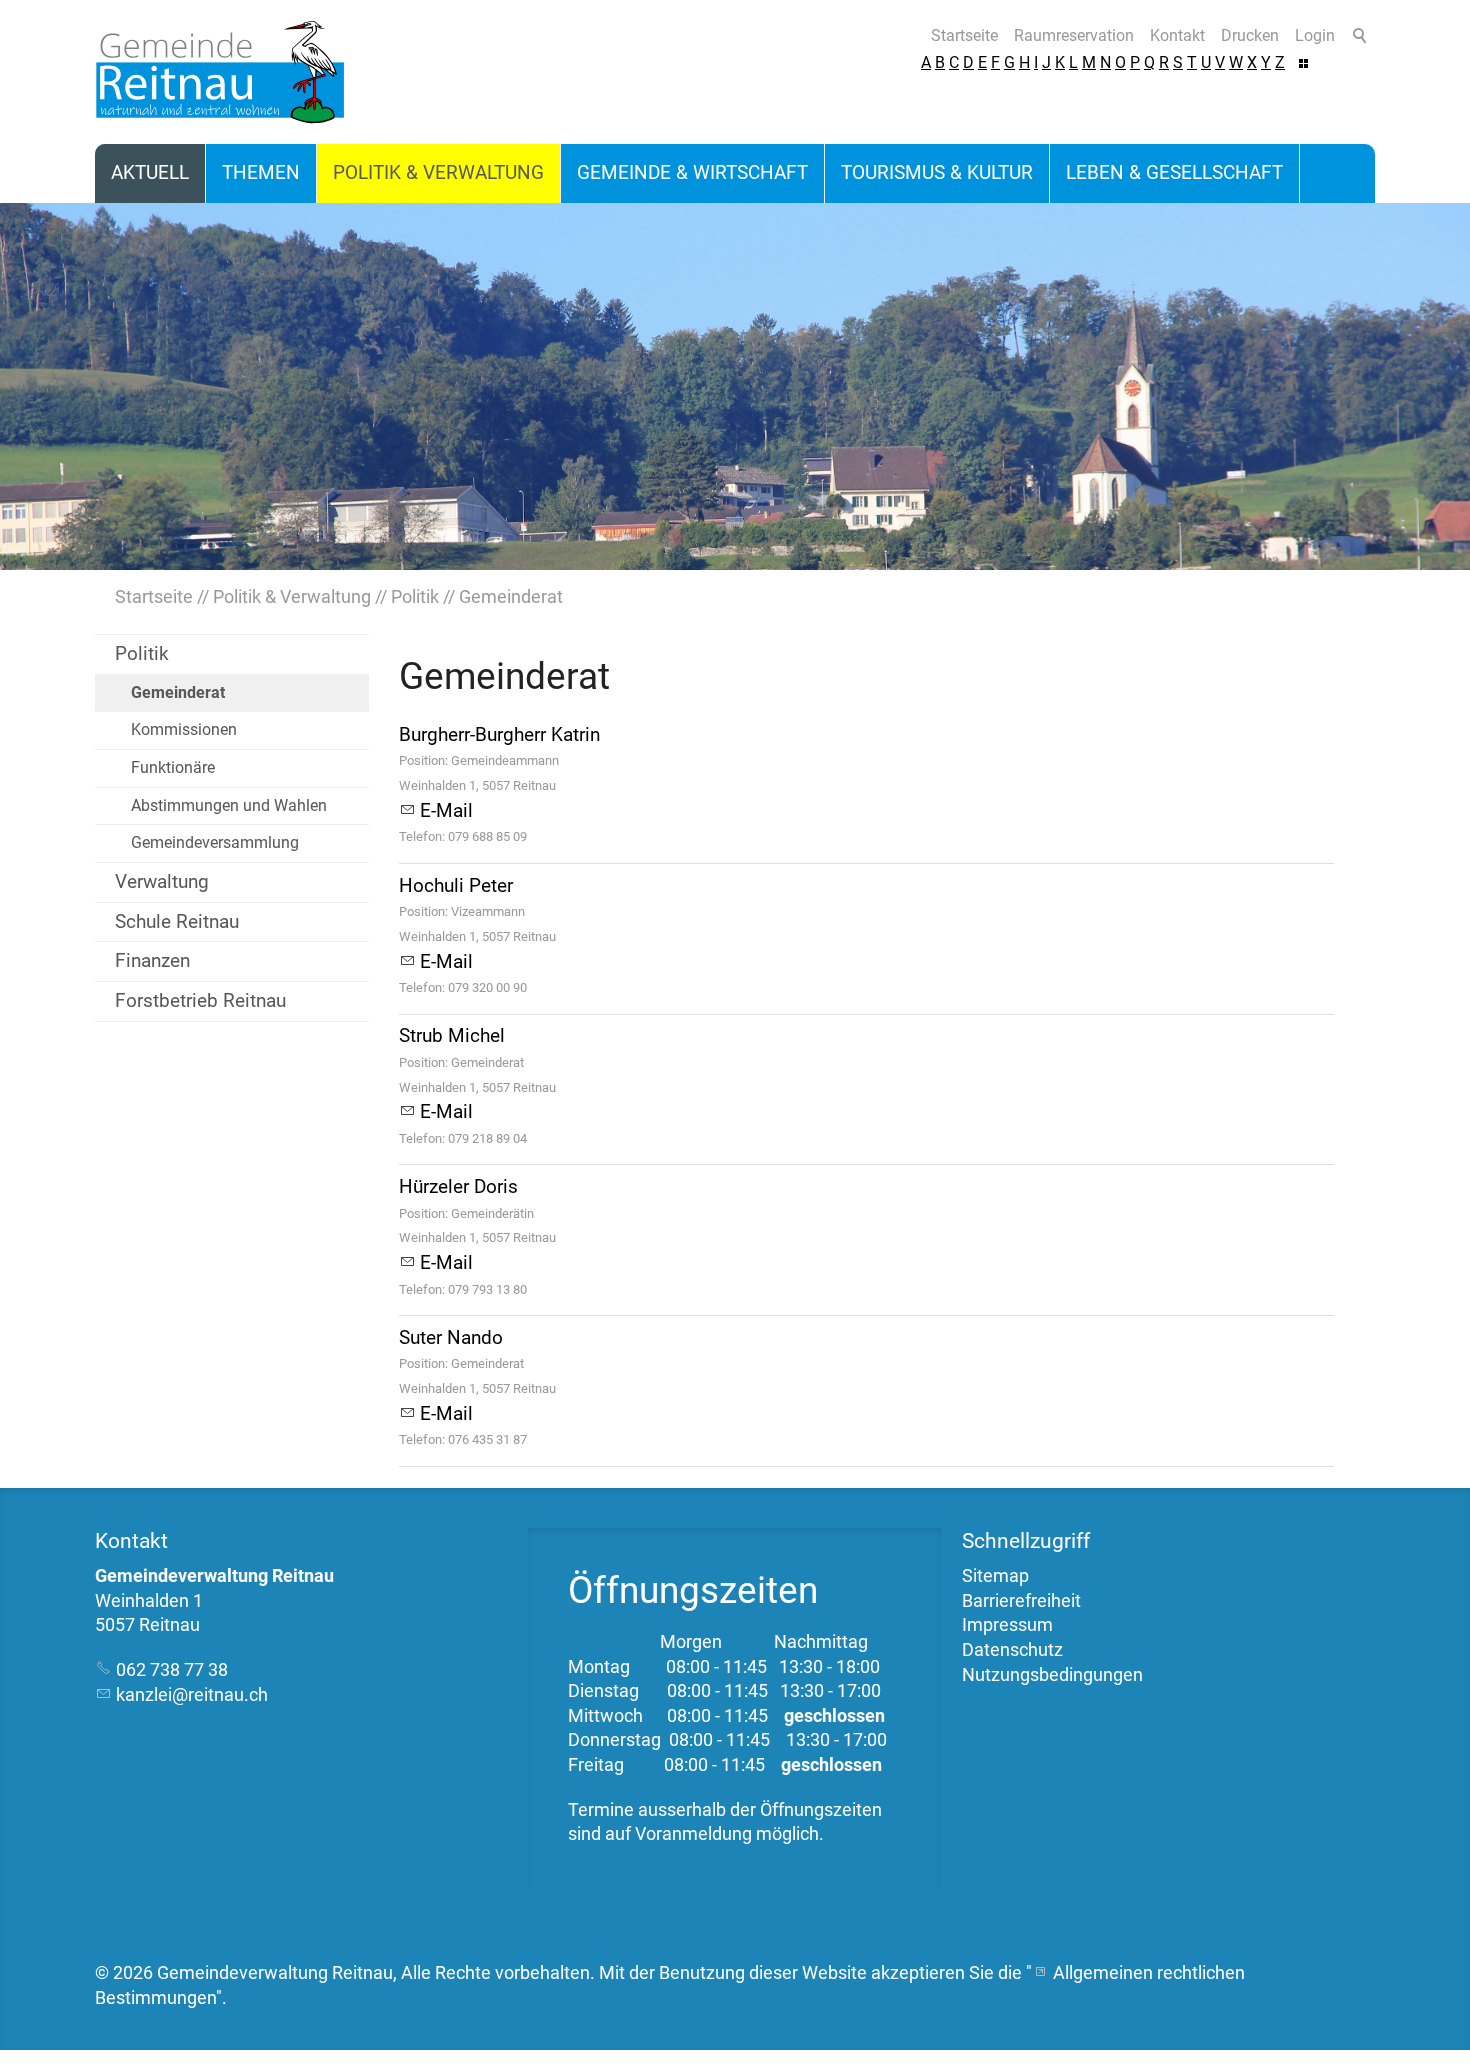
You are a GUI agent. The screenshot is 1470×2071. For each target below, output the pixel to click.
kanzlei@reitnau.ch (192, 1695)
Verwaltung (162, 881)
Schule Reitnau (177, 921)
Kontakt (1177, 35)
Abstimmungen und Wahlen (229, 805)
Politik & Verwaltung (438, 172)
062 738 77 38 (172, 1670)
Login (1315, 35)
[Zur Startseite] (220, 72)
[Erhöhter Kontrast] (1303, 62)
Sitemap (995, 1576)
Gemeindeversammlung (215, 842)
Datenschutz (1012, 1650)
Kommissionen (184, 729)
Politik (142, 653)
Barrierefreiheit (1021, 1601)
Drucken (1250, 35)
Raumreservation (1074, 35)
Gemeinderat (178, 692)
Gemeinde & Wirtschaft (692, 172)
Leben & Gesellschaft (1174, 172)
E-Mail (446, 810)
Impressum (1007, 1625)
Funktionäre (173, 767)
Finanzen (152, 960)
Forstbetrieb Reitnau (200, 1000)
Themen (261, 172)
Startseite (964, 35)
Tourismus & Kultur (937, 172)
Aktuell (150, 172)
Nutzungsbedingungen (1052, 1675)
